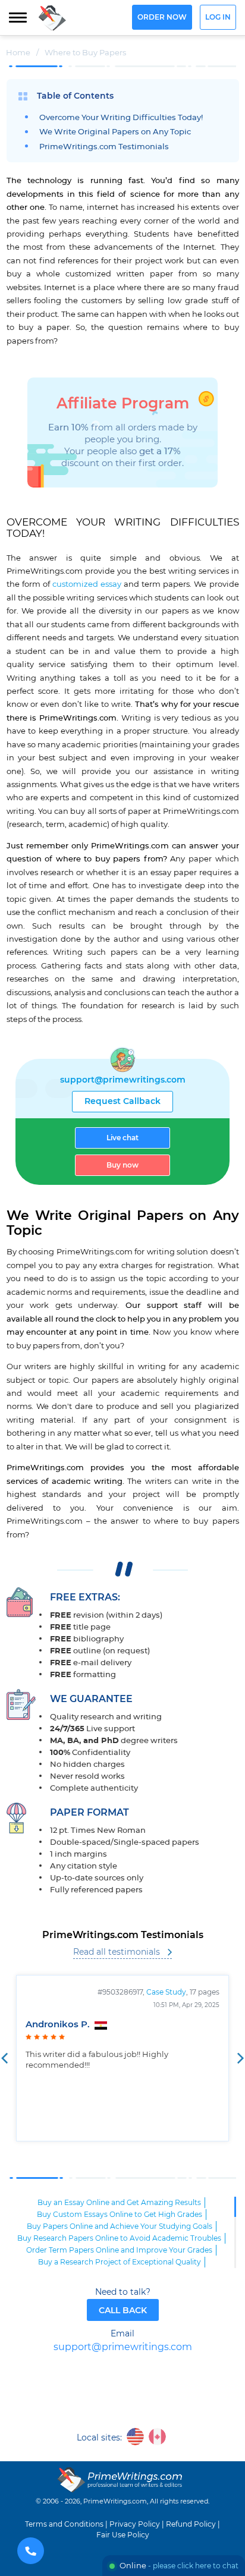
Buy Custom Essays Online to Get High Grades (120, 2215)
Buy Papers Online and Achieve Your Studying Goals (120, 2226)
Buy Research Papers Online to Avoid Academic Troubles (119, 2238)
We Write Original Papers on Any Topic (115, 132)
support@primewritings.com (123, 1080)
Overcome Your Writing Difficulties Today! (121, 118)
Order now (162, 18)
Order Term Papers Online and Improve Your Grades (119, 2250)
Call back (123, 2311)
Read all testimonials (117, 1952)
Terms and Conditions (64, 2524)
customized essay (87, 584)
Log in (218, 18)
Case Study (166, 1992)
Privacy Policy (135, 2524)
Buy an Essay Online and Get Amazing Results (119, 2203)
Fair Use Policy (123, 2535)
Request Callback (122, 1102)
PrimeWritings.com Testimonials (104, 147)
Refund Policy (191, 2524)
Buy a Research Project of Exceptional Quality (120, 2262)
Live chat (122, 1138)
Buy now (122, 1165)
